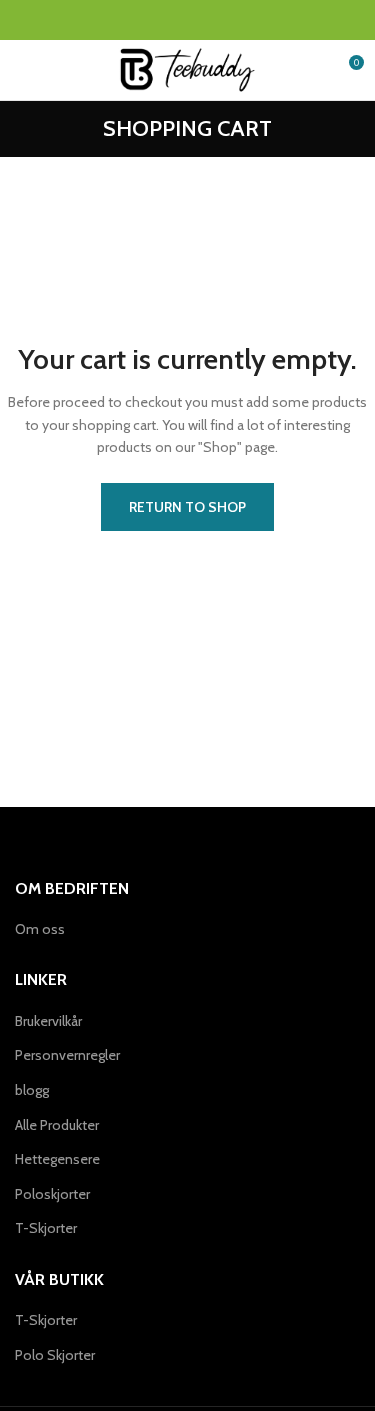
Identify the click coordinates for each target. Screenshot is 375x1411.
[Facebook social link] (141, 20)
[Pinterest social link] (187, 20)
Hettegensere (57, 1159)
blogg (32, 1090)
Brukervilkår (48, 1021)
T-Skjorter (46, 1228)
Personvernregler (67, 1055)
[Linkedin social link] (210, 20)
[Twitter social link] (164, 20)
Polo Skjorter (55, 1355)
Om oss (40, 929)
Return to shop (187, 507)
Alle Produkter (57, 1125)
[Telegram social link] (233, 20)
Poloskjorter (52, 1194)
